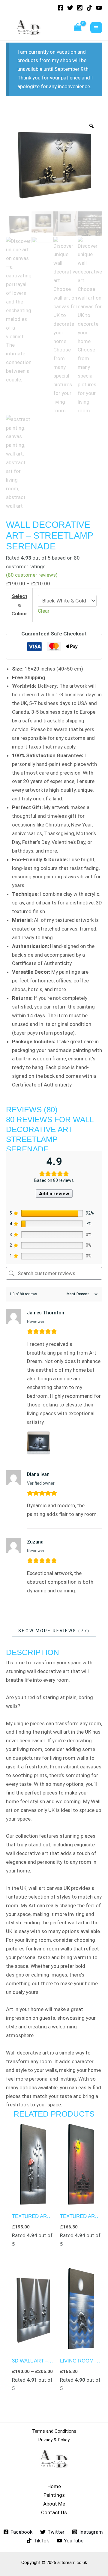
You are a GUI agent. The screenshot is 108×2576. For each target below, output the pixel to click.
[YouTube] (99, 8)
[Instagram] (80, 8)
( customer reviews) (32, 575)
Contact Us (54, 2512)
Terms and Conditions (54, 2431)
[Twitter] (70, 8)
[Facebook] (61, 8)
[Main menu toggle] (96, 28)
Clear (44, 611)
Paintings (54, 2495)
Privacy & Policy (54, 2440)
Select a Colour (19, 605)
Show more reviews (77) (54, 1631)
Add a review (54, 1194)
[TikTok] (89, 8)
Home (54, 2486)
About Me (54, 2504)
